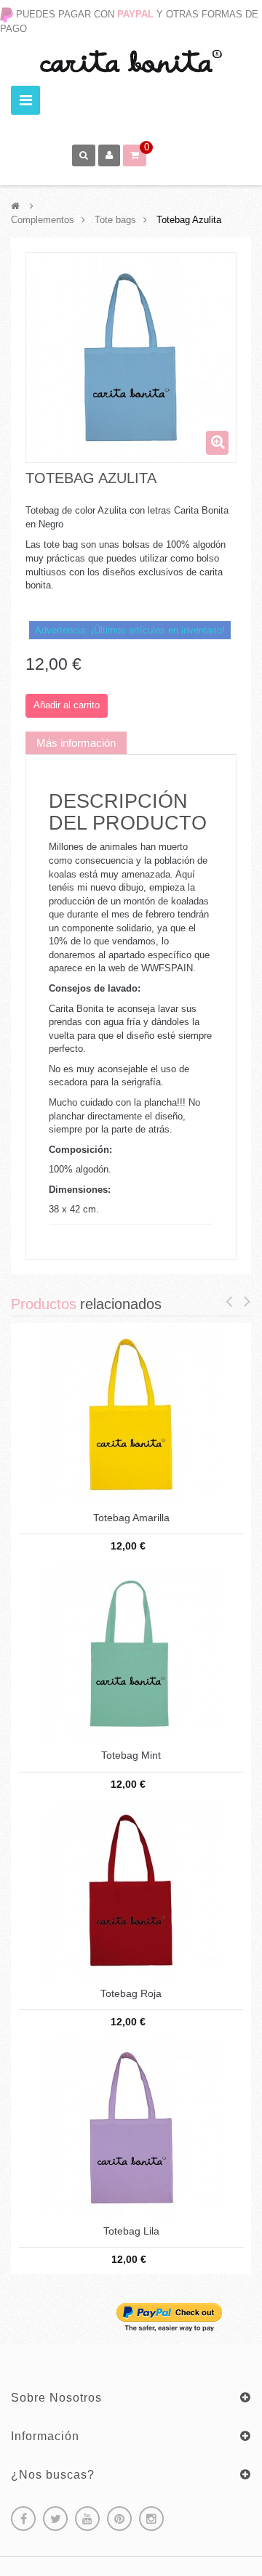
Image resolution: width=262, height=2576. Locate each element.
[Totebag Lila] (132, 2127)
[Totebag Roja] (131, 1889)
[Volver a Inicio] (15, 206)
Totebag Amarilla (131, 1518)
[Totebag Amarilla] (131, 1413)
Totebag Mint (131, 1755)
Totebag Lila (131, 2231)
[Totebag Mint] (131, 1652)
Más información (76, 743)
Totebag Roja (131, 1994)
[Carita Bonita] (131, 61)
